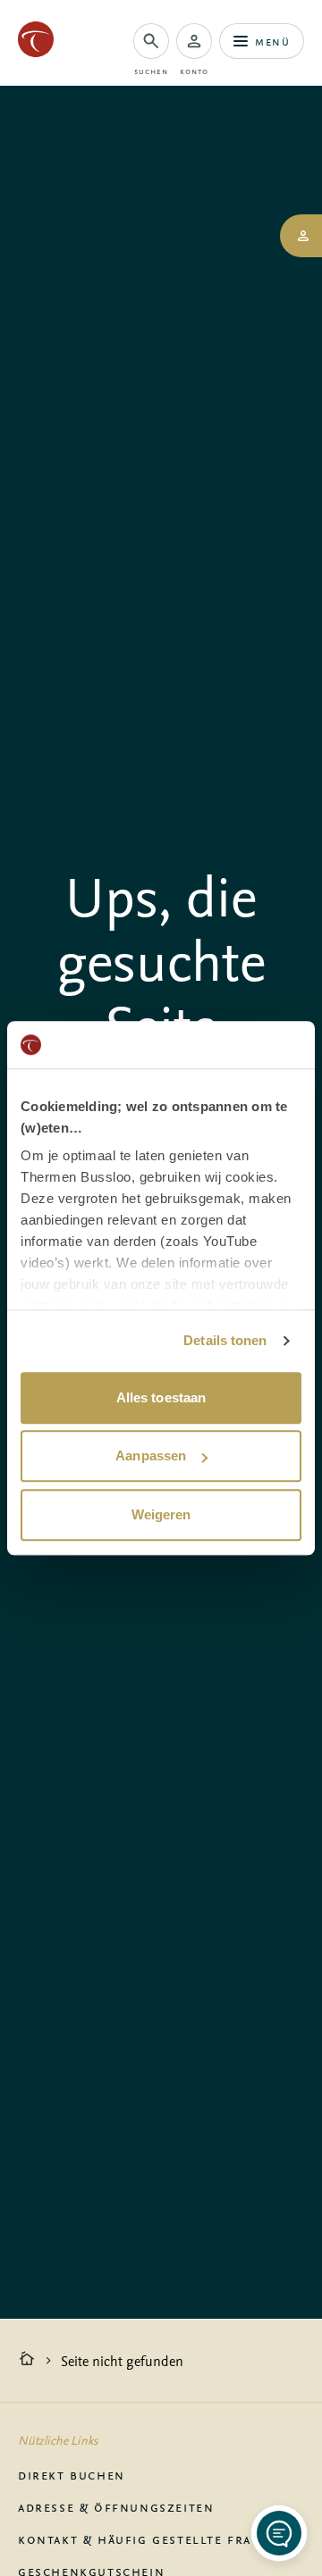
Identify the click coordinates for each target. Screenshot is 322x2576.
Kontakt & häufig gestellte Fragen (148, 2538)
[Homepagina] (27, 2361)
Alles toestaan (161, 1397)
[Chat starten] (279, 2533)
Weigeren (161, 1514)
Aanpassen (151, 1455)
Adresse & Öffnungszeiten (116, 2506)
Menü (272, 41)
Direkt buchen (72, 2474)
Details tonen (225, 1340)
